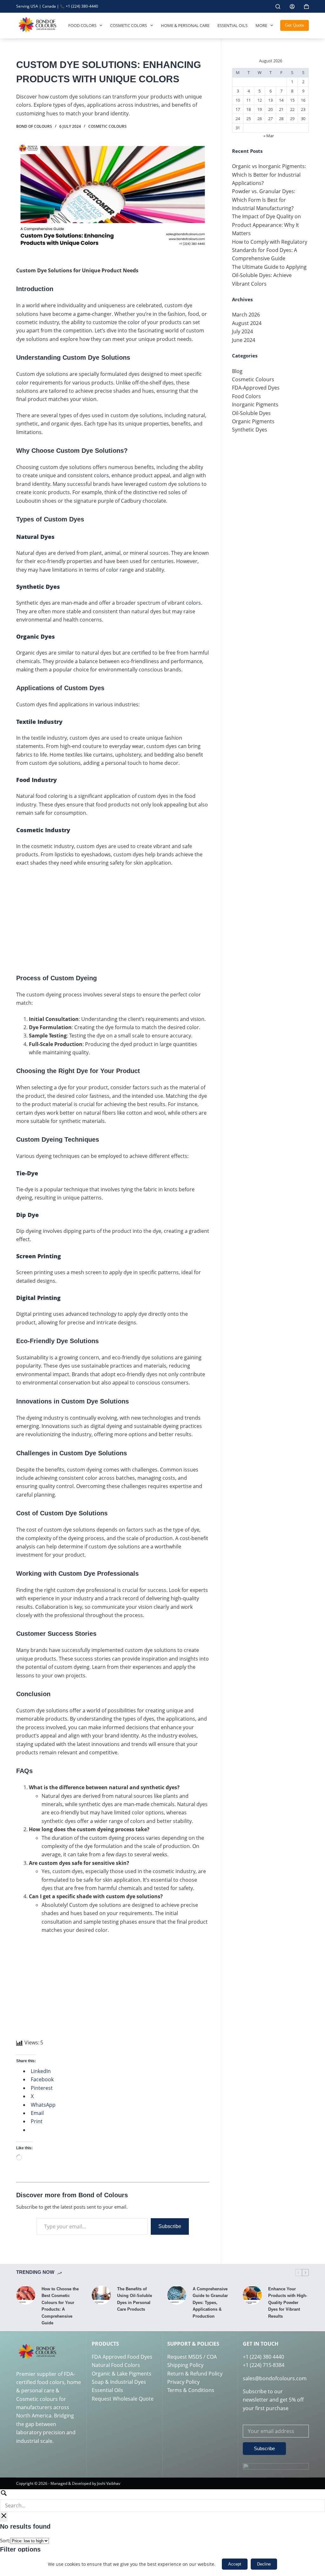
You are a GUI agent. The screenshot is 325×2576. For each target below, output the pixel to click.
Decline (264, 2564)
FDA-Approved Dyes (256, 388)
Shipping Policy (185, 2365)
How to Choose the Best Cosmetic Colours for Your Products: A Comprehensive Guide (60, 2306)
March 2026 (246, 315)
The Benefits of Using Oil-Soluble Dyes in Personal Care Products (135, 2299)
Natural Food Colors (116, 2365)
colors (101, 475)
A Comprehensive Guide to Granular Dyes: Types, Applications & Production (210, 2303)
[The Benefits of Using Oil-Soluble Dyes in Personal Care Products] (101, 2295)
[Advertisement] (113, 919)
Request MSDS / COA (192, 2357)
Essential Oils (232, 25)
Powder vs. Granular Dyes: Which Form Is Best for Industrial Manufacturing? (264, 200)
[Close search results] (4, 2517)
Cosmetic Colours (107, 126)
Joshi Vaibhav (109, 2483)
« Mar (269, 136)
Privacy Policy (183, 2382)
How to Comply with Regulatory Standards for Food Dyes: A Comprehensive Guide (270, 250)
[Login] (292, 7)
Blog (237, 371)
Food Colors (82, 25)
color (134, 322)
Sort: (5, 2540)
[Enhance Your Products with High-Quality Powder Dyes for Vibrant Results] (252, 2295)
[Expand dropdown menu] (101, 25)
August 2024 (247, 323)
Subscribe (170, 2226)
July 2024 (242, 331)
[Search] (278, 7)
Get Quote (295, 25)
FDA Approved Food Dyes (122, 2357)
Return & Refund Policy (195, 2374)
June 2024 (244, 340)
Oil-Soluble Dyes (251, 413)
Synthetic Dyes (250, 430)
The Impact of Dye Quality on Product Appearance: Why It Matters (266, 225)
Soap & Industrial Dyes (119, 2382)
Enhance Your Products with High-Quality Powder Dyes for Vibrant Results (288, 2303)
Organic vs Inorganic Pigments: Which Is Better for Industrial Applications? (269, 175)
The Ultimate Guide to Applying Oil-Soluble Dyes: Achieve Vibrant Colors (269, 275)
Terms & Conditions (191, 2390)
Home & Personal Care (185, 25)
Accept (235, 2564)
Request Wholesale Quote (123, 2399)
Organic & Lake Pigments (122, 2374)
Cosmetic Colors (129, 25)
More (261, 25)
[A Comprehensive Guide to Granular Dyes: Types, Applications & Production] (177, 2295)
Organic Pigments (253, 421)
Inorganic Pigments (255, 404)
